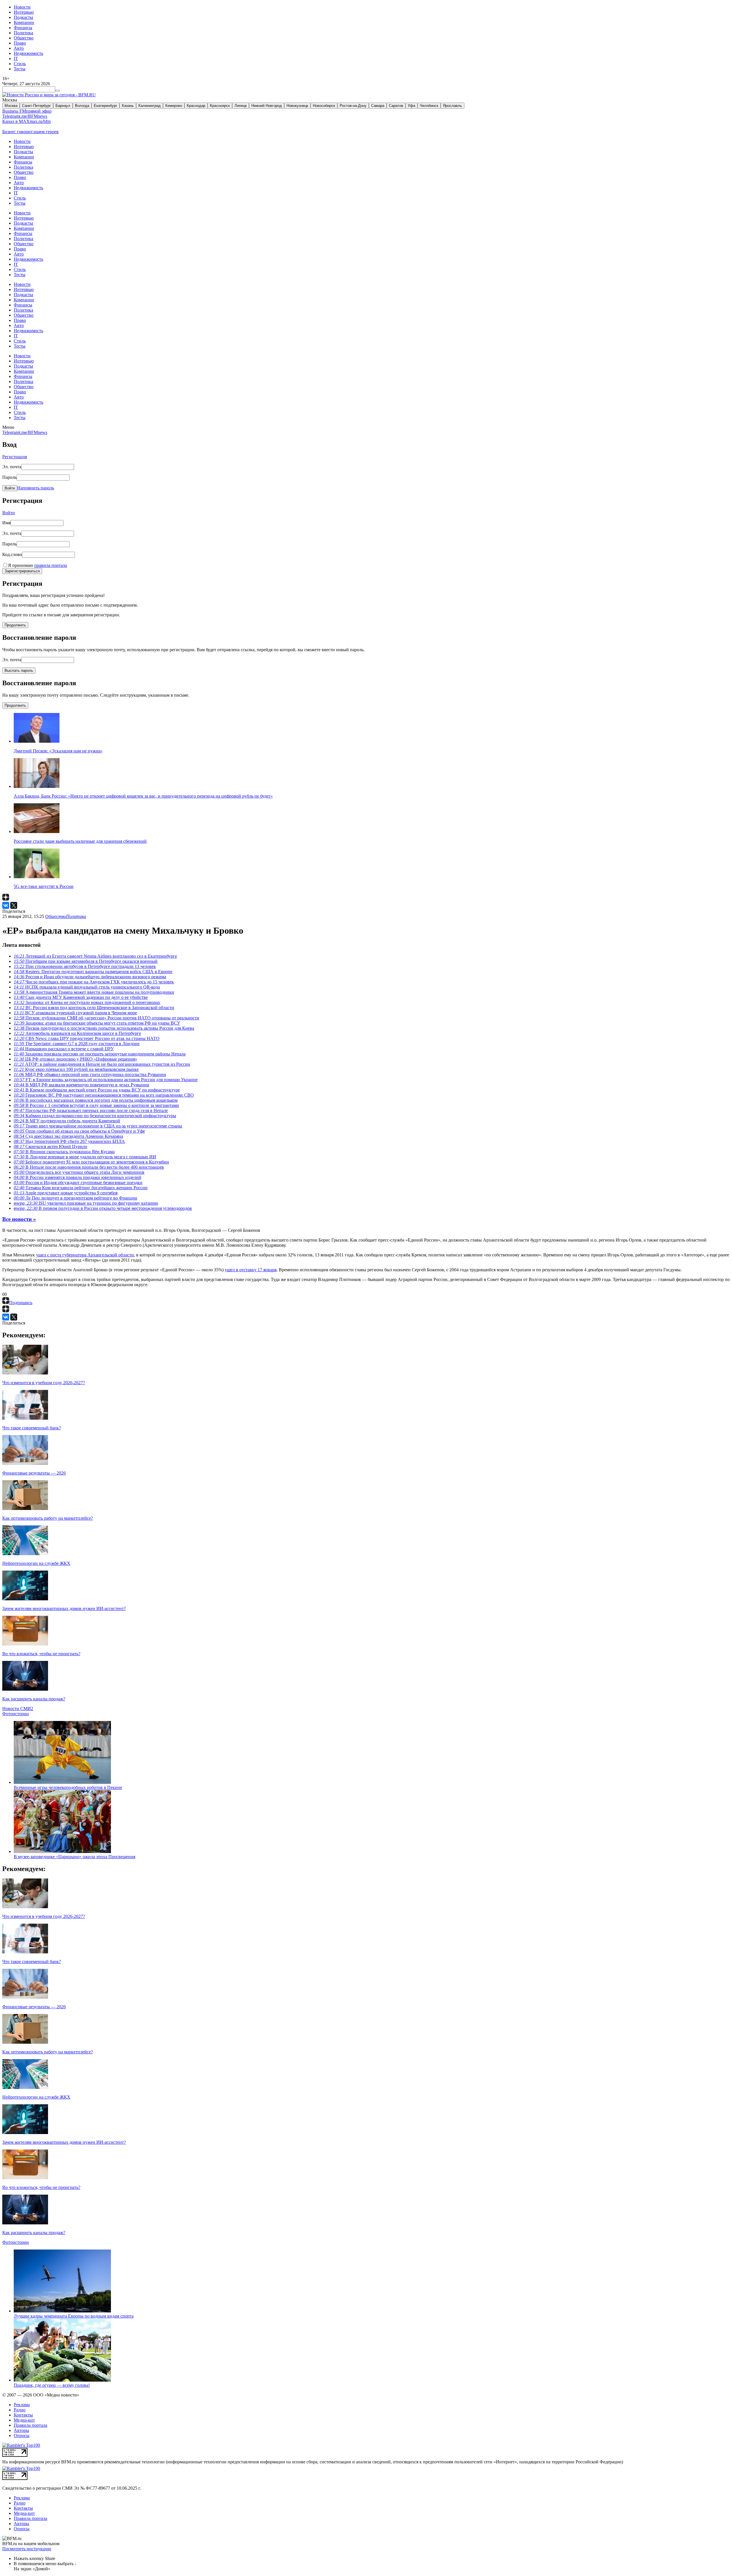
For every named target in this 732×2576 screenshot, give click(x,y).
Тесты (20, 69)
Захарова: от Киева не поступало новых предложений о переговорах (87, 1002)
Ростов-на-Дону (353, 106)
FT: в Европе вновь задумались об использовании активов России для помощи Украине (106, 1080)
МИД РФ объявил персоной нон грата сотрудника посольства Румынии (90, 1074)
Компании (24, 22)
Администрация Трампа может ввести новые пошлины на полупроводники (94, 992)
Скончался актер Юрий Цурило (50, 1146)
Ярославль (452, 106)
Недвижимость (28, 53)
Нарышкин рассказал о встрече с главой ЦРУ (64, 1049)
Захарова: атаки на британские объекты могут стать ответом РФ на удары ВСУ (97, 1023)
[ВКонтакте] (6, 905)
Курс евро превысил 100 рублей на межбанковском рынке (76, 1069)
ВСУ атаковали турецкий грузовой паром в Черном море (75, 1013)
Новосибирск (324, 106)
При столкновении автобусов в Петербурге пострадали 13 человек (85, 966)
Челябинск (429, 106)
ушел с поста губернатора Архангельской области (85, 1255)
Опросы (22, 2435)
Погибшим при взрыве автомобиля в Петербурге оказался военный (86, 961)
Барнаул (63, 106)
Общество (24, 38)
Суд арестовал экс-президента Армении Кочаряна (68, 1136)
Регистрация (15, 457)
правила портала (51, 565)
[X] (14, 905)
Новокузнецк (297, 106)
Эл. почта (12, 467)
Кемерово (174, 106)
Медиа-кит (24, 2420)
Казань (128, 106)
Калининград (150, 106)
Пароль (9, 477)
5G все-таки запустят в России (44, 886)
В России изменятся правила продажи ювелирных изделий (77, 1177)
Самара (378, 106)
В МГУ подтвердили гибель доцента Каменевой (67, 1121)
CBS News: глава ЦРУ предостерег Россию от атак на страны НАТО (87, 1038)
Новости (22, 7)
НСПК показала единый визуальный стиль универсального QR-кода (87, 987)
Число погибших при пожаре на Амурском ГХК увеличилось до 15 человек (94, 982)
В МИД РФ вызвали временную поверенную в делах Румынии (81, 1085)
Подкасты (23, 17)
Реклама (22, 2405)
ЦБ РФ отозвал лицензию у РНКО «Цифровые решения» (75, 1059)
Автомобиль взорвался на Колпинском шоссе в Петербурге (77, 1033)
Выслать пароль (19, 671)
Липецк (241, 106)
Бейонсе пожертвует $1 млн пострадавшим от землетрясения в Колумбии (91, 1162)
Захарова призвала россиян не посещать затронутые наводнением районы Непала (100, 1054)
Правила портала (30, 2425)
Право (20, 43)
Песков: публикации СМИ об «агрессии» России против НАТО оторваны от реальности (107, 1018)
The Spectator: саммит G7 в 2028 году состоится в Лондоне (77, 1044)
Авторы (21, 2430)
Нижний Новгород (267, 106)
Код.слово (12, 554)
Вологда (82, 106)
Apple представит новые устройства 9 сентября (66, 1193)
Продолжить (15, 625)
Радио (20, 2410)
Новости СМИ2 (18, 1709)
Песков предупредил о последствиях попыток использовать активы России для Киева (104, 1028)
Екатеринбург (106, 106)
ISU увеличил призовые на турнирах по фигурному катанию (86, 1203)
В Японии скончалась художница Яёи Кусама (64, 1152)
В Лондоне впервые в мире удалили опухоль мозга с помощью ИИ (85, 1157)
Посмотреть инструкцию (27, 2549)
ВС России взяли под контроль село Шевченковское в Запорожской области (94, 1008)
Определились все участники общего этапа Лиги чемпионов (79, 1172)
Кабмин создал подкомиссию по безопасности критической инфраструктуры (95, 1116)
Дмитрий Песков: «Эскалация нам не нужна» (58, 751)
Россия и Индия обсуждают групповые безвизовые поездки (78, 1183)
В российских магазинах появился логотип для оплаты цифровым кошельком (96, 1100)
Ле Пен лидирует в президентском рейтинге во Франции (75, 1198)
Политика (23, 33)
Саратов (396, 106)
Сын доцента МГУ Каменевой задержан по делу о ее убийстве (81, 997)
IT (16, 58)
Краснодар (196, 106)
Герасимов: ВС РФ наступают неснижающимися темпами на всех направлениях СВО (104, 1095)
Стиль (20, 64)
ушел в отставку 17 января (251, 1270)
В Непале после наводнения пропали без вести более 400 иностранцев (89, 1167)
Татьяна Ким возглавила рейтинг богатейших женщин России (81, 1188)
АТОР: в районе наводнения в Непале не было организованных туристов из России (102, 1064)
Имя (6, 523)
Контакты (23, 2415)
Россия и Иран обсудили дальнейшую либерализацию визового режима (90, 977)
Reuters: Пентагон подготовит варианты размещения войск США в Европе (93, 972)
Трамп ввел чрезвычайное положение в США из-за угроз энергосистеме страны (98, 1126)
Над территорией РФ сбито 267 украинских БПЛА (69, 1141)
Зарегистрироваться (22, 571)
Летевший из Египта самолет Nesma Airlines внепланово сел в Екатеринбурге (95, 956)
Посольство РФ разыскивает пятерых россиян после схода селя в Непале (91, 1110)
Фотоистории (16, 1714)
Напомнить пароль (36, 488)
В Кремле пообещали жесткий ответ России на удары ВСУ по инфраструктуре (97, 1090)
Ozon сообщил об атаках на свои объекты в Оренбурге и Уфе (79, 1131)
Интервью (24, 12)
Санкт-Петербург (36, 106)
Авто (19, 48)
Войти (10, 488)
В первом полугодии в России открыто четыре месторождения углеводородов (103, 1208)
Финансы (23, 28)
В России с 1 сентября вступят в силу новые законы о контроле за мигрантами (96, 1105)
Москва (11, 106)
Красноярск (220, 106)
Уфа (411, 106)
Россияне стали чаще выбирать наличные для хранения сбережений (80, 841)
